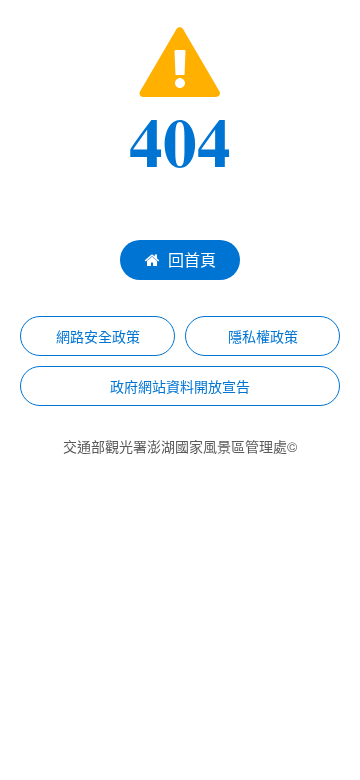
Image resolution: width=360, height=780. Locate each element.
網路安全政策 (98, 336)
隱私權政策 (263, 336)
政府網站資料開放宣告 (180, 386)
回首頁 (192, 259)
